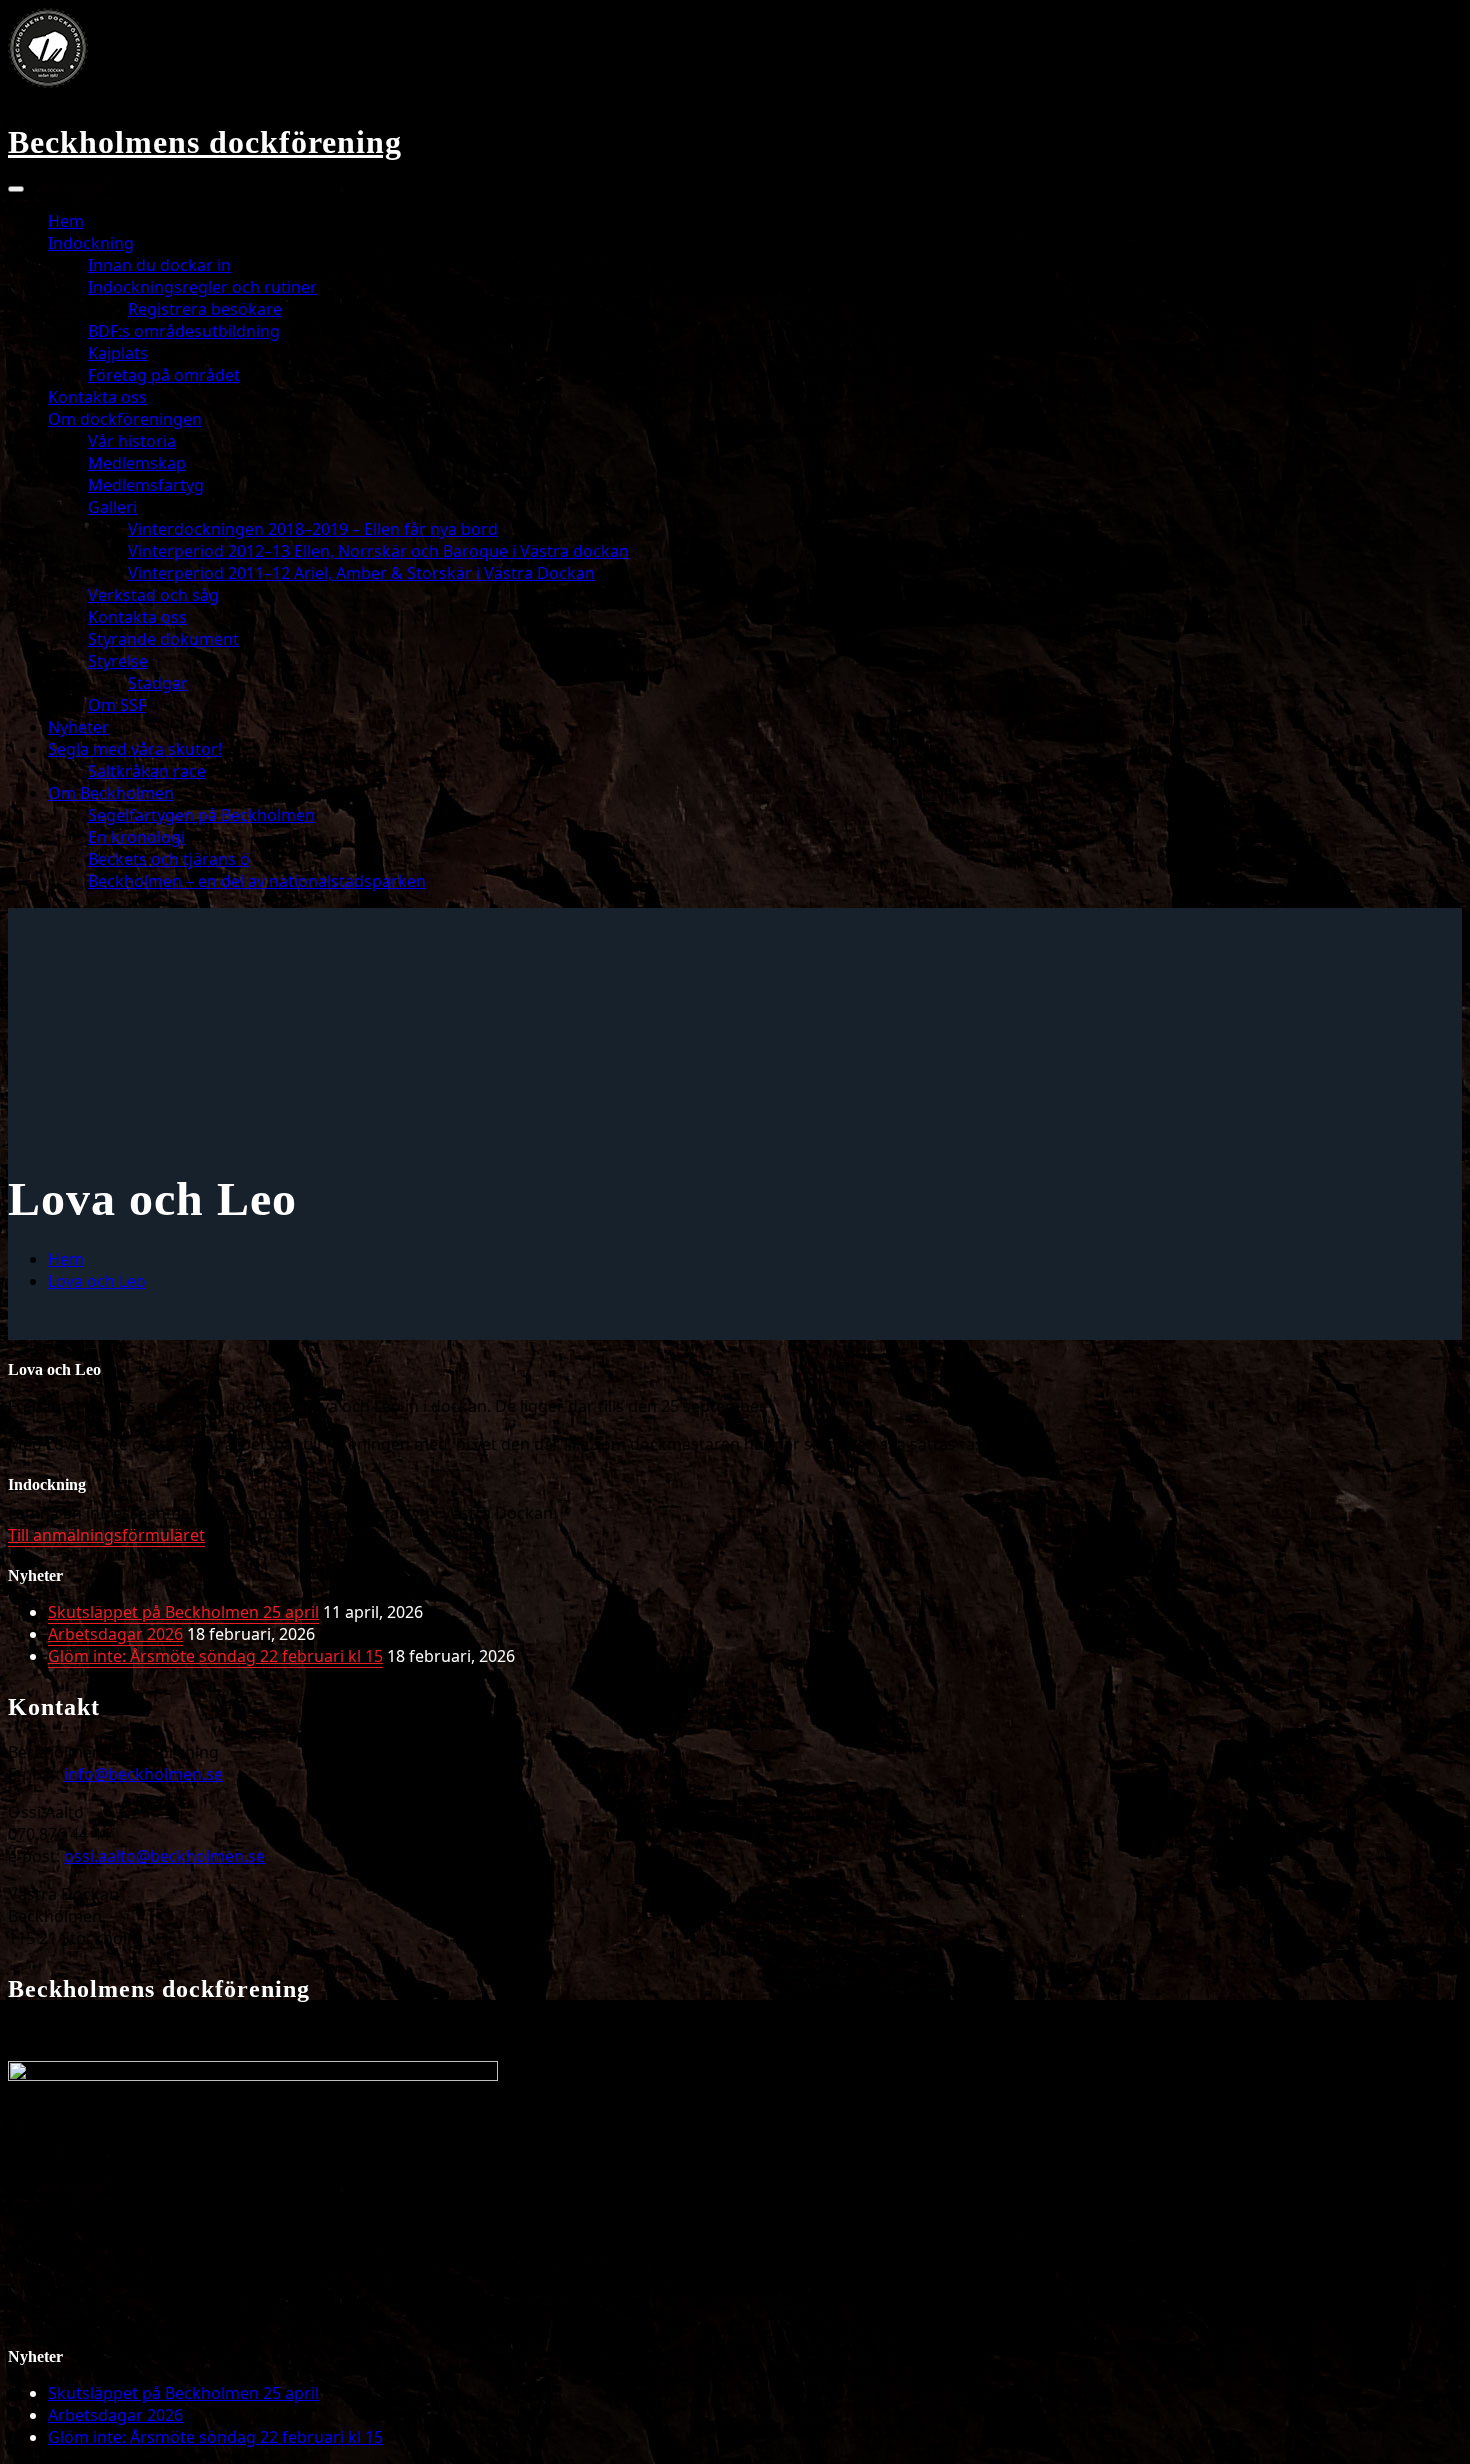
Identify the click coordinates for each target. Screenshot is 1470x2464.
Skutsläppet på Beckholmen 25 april (183, 1612)
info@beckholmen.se (143, 1774)
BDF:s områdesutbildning (184, 331)
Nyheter (78, 727)
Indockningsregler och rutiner (202, 287)
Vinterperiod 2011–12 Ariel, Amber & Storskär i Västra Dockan (361, 573)
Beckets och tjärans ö (169, 859)
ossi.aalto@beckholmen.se (164, 1856)
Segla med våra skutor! (135, 749)
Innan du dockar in (159, 265)
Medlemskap (137, 463)
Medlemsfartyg (146, 485)
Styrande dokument (163, 639)
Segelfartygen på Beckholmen (201, 815)
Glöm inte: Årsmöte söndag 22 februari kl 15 (215, 1656)
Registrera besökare (205, 309)
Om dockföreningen (125, 419)
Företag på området (164, 375)
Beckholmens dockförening (205, 142)
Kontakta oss (97, 397)
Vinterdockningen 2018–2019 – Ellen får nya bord (313, 529)
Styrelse (118, 661)
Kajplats (118, 353)
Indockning (91, 243)
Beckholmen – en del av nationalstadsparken (257, 881)
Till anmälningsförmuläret (106, 1535)
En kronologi (136, 837)
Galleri (112, 507)
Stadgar (158, 683)
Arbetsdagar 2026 (115, 1634)
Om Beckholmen (111, 793)
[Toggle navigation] (16, 189)
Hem (66, 221)
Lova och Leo (97, 1281)
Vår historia (132, 441)
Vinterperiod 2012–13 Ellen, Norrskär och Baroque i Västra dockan (378, 551)
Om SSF (117, 705)
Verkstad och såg (153, 595)
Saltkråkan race (147, 771)
